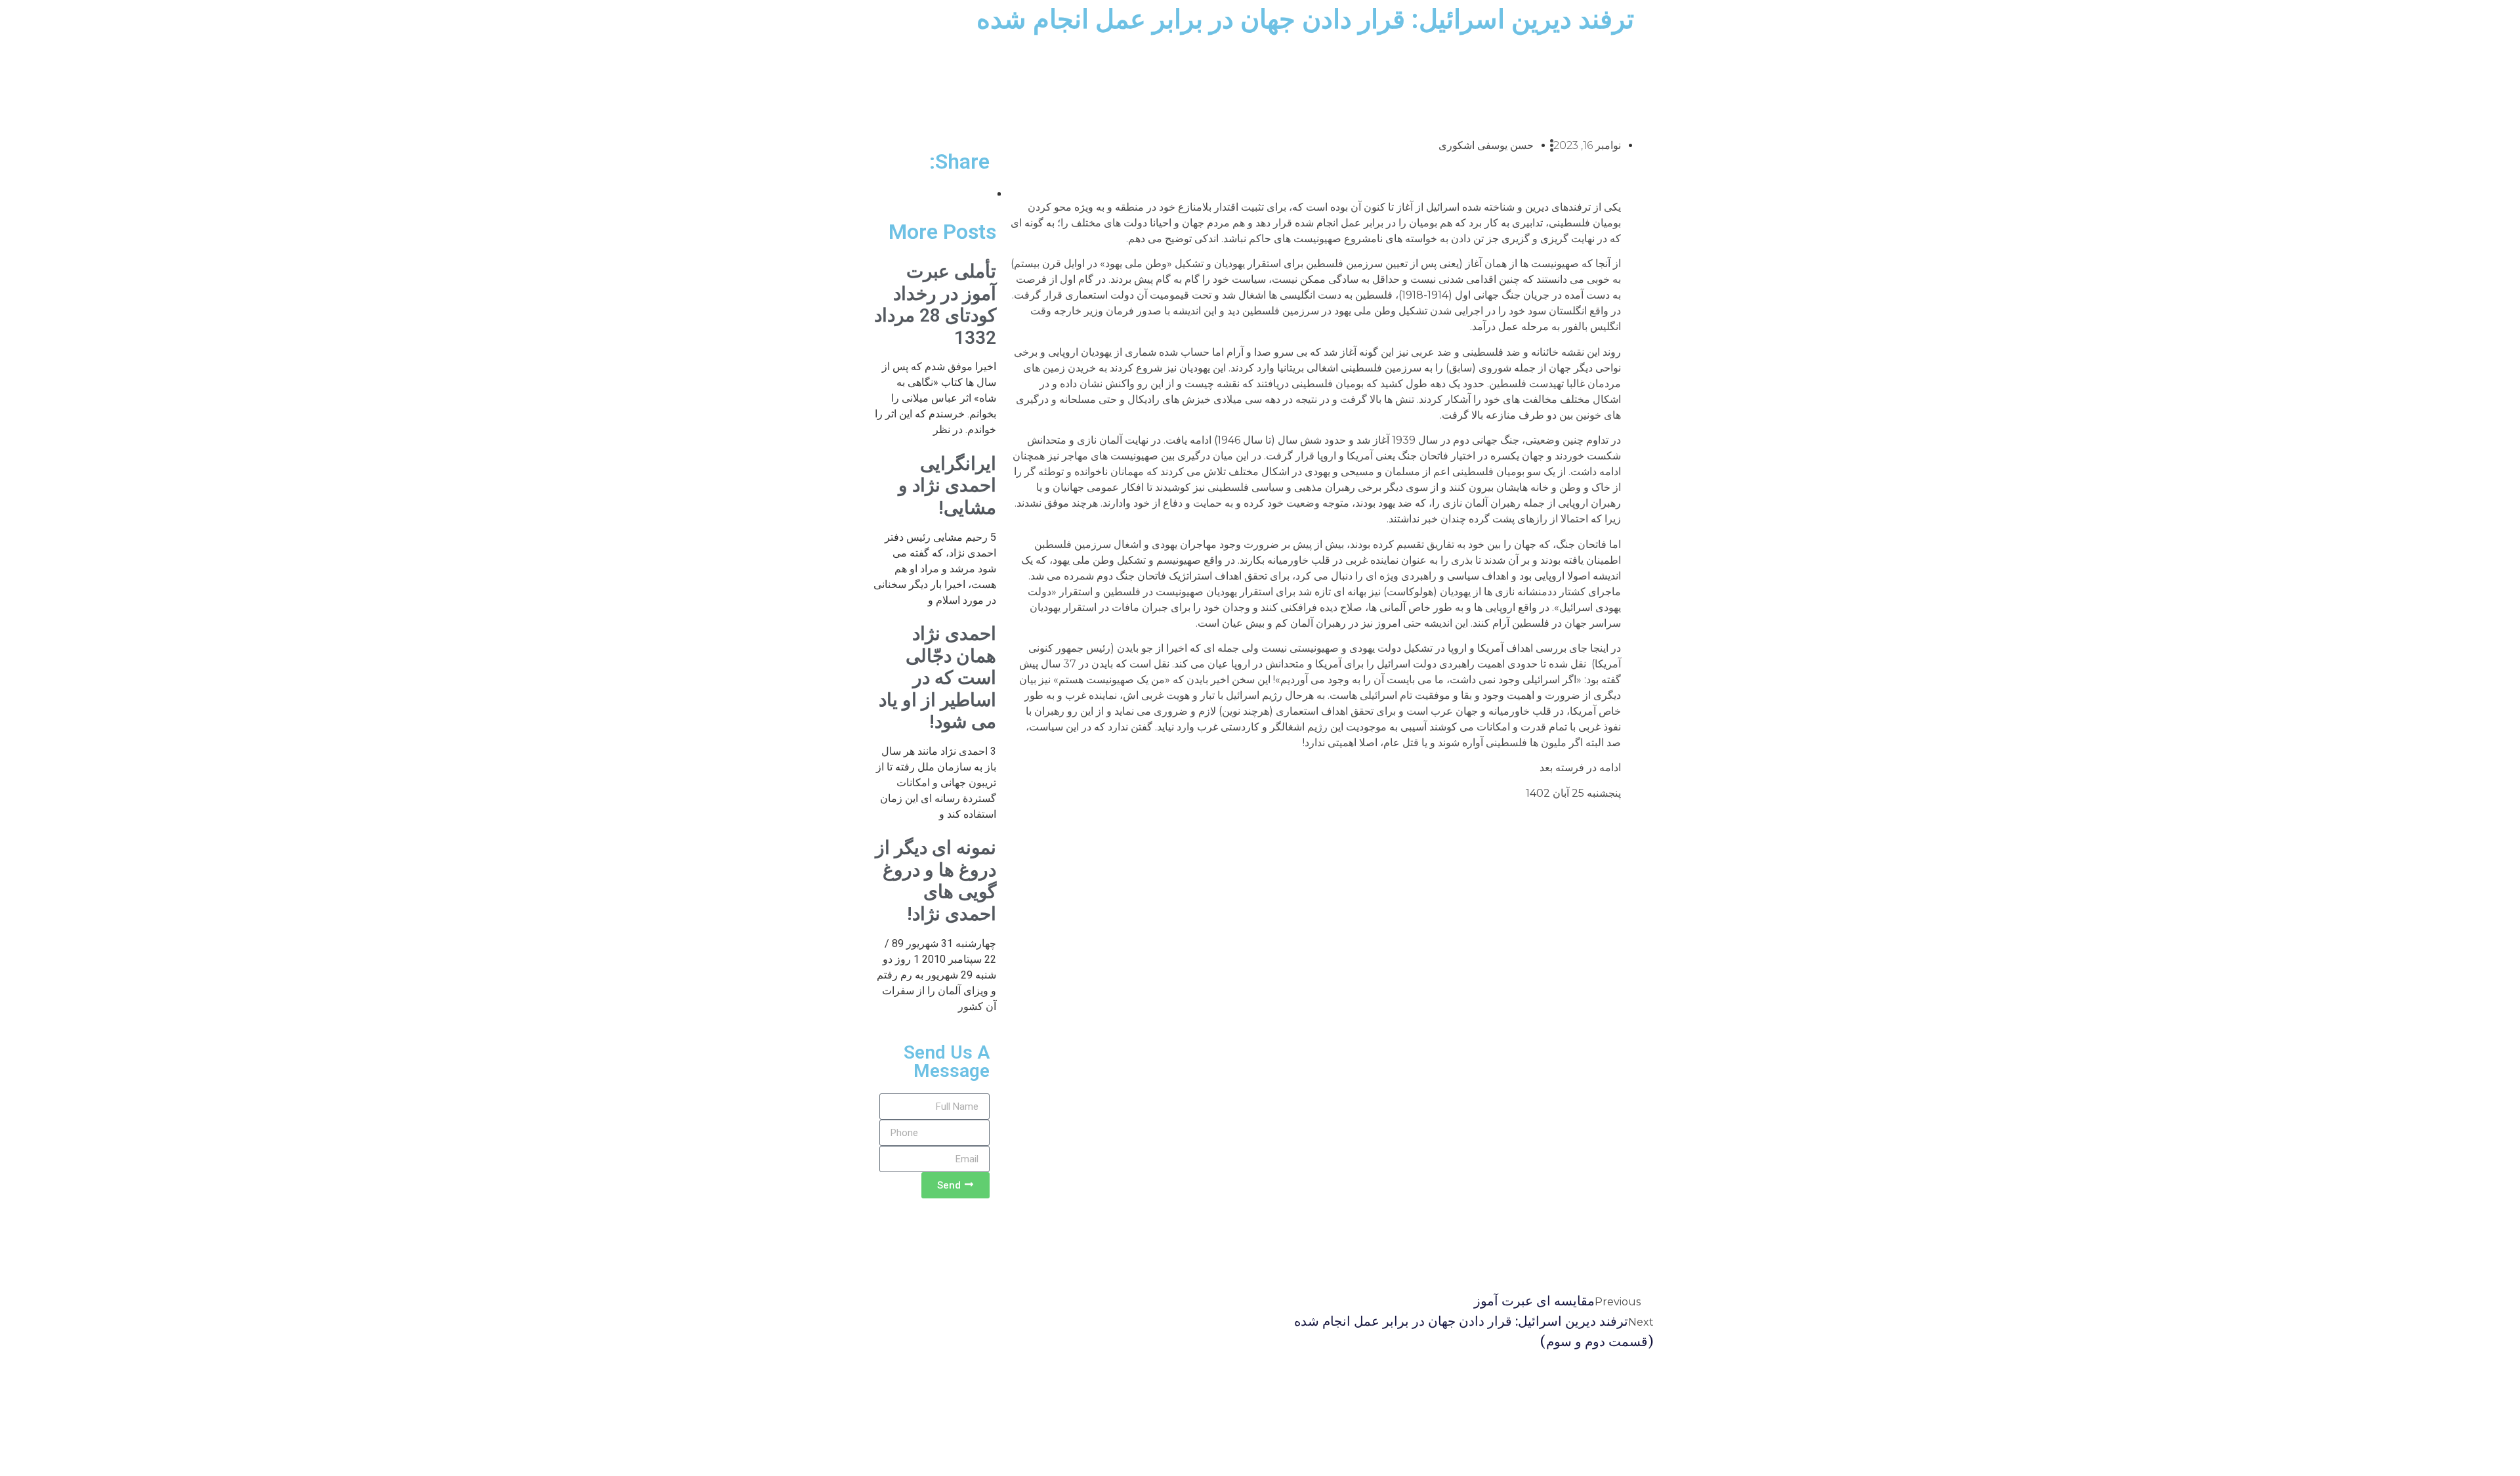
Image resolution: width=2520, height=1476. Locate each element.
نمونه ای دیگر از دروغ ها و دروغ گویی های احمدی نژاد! (936, 881)
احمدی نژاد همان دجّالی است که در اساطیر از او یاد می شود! (937, 678)
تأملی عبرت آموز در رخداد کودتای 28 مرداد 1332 (935, 305)
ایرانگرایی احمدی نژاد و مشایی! (947, 486)
